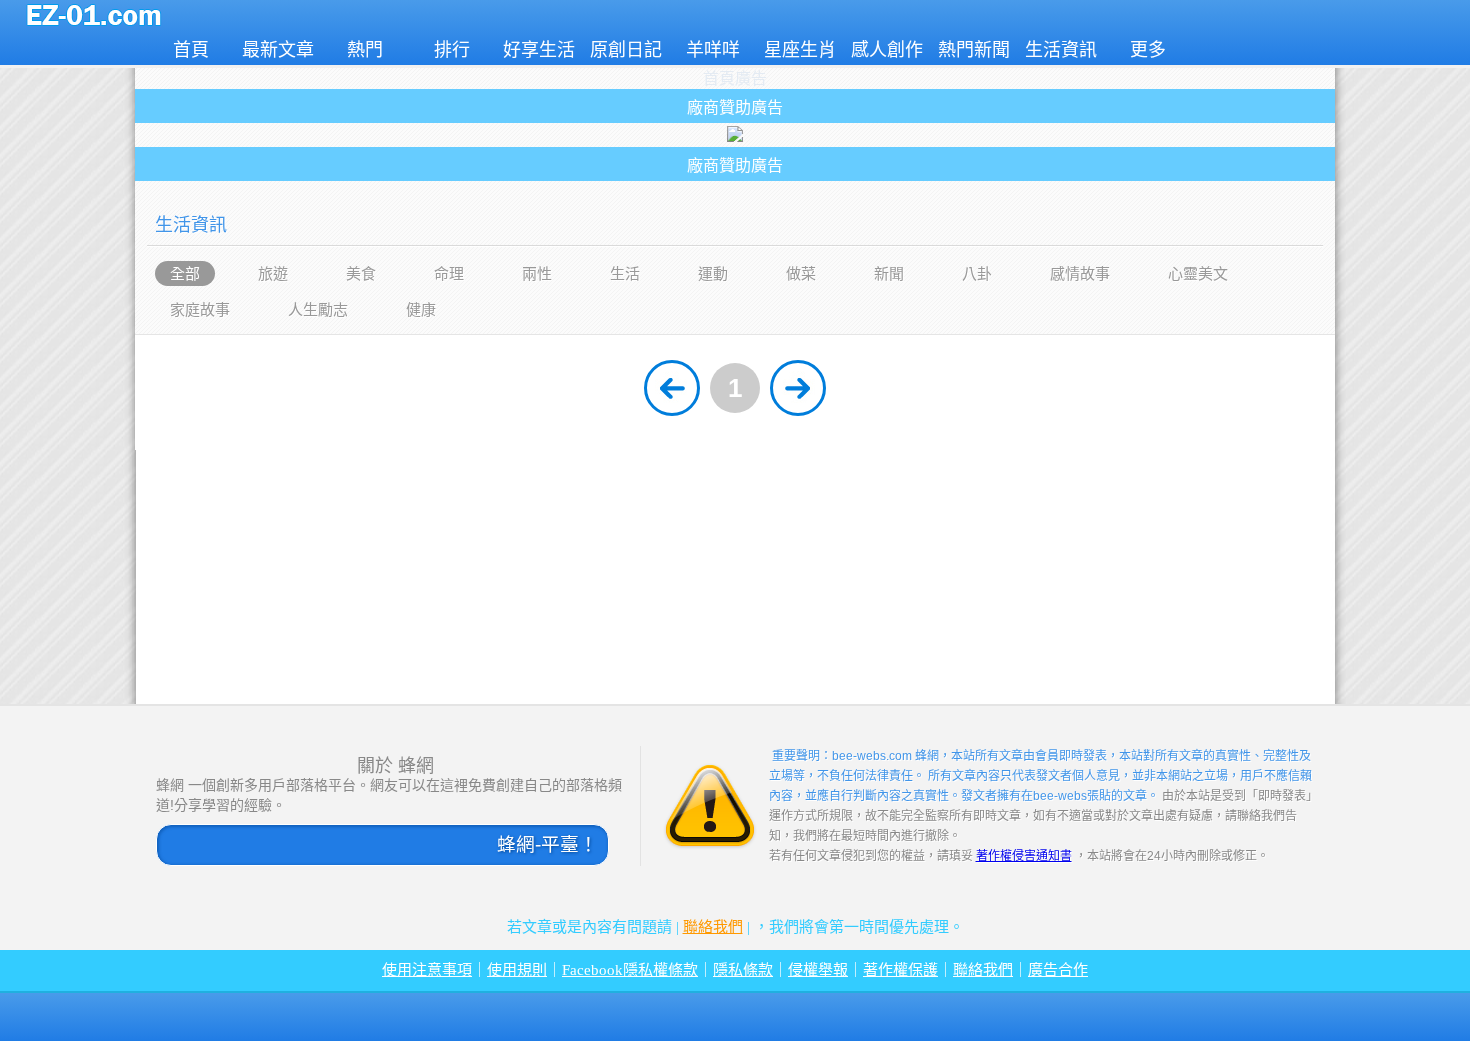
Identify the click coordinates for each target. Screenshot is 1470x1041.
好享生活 (539, 50)
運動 (713, 273)
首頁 (191, 50)
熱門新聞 (974, 50)
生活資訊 (1061, 50)
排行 (452, 50)
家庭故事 (200, 309)
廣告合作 (1058, 970)
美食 (361, 273)
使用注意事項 (427, 970)
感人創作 (887, 50)
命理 (449, 273)
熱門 (365, 50)
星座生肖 (800, 50)
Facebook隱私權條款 (630, 970)
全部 (185, 273)
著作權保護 (900, 970)
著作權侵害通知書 (1024, 856)
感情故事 (1080, 273)
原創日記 (626, 50)
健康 (421, 309)
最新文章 (278, 50)
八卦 (977, 273)
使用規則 (517, 970)
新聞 (889, 273)
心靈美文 (1198, 273)
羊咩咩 (713, 50)
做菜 (801, 273)
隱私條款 (743, 970)
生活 (625, 273)
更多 (1148, 50)
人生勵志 (318, 309)
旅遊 (273, 273)
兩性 (537, 273)
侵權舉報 (818, 970)
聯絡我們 (713, 927)
